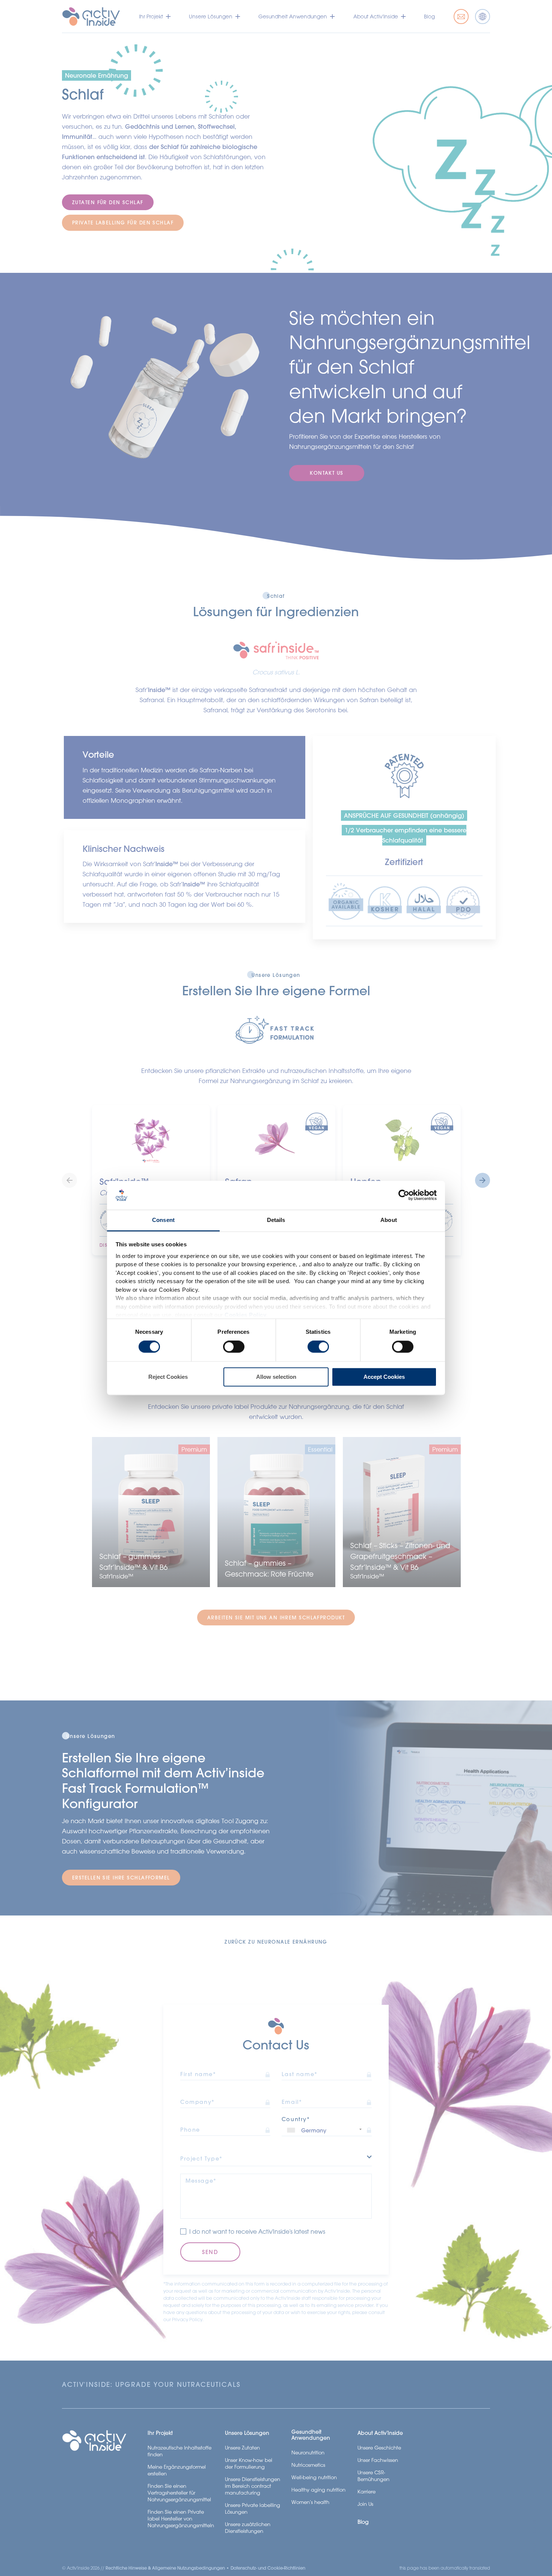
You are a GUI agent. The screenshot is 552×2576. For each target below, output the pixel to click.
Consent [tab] (163, 1220)
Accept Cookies (384, 1377)
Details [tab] (276, 1220)
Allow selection (276, 1377)
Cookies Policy (245, 1315)
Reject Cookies (168, 1377)
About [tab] (389, 1220)
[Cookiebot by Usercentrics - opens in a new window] (404, 1195)
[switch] (234, 1347)
